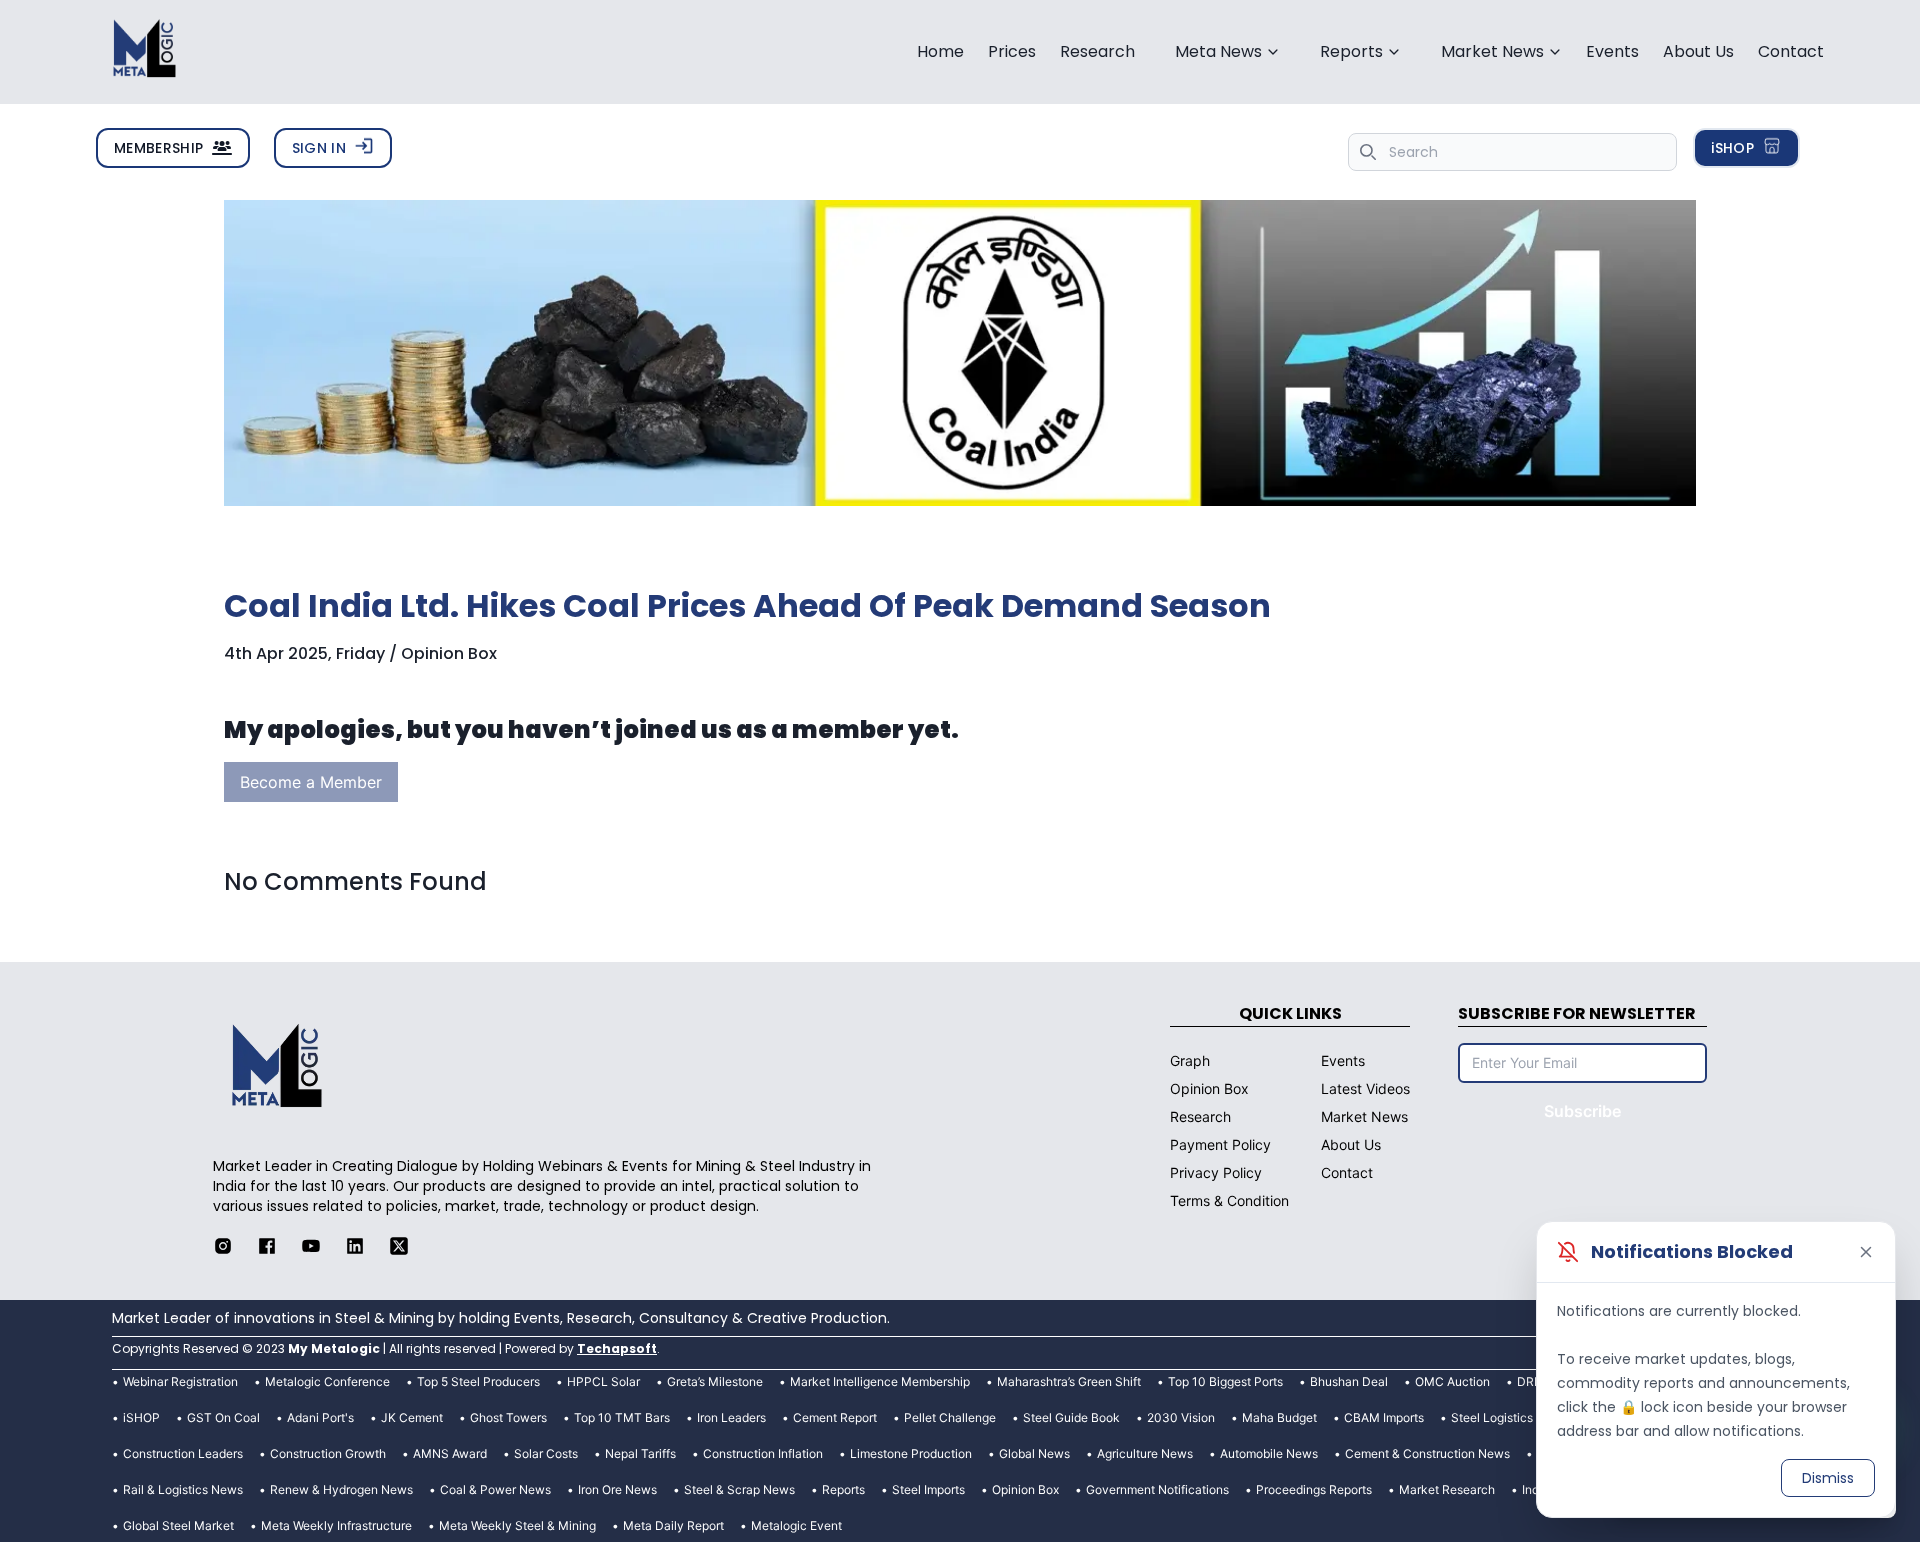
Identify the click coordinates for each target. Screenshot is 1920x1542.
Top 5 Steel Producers (478, 1381)
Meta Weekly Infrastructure (336, 1525)
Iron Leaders (731, 1417)
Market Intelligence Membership (880, 1381)
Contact (1791, 51)
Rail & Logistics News (183, 1489)
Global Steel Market (178, 1525)
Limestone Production (911, 1453)
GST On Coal (223, 1417)
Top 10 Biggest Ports (1225, 1381)
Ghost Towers (508, 1417)
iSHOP (1732, 148)
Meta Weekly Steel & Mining (517, 1525)
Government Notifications (1157, 1489)
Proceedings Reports (1314, 1489)
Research (1097, 51)
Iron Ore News (617, 1489)
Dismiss (1828, 1478)
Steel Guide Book (1071, 1417)
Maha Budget (1279, 1417)
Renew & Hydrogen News (341, 1489)
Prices (1012, 51)
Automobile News (1269, 1453)
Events (1612, 51)
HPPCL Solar (603, 1381)
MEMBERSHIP (159, 148)
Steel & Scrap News (739, 1489)
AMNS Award (450, 1453)
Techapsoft (617, 1348)
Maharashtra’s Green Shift (1069, 1381)
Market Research (1447, 1489)
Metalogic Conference (327, 1381)
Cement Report (835, 1417)
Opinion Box (1025, 1489)
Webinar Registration (180, 1381)
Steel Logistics (1492, 1417)
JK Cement (412, 1417)
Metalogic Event (796, 1525)
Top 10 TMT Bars (622, 1417)
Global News (1034, 1453)
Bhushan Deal (1349, 1381)
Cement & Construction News (1427, 1453)
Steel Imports (928, 1489)
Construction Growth (328, 1453)
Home (940, 51)
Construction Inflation (763, 1453)
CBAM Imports (1384, 1417)
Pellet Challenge (950, 1417)
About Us (1698, 51)
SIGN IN (319, 148)
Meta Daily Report (673, 1525)
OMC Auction (1452, 1381)
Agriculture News (1145, 1453)
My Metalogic (334, 1348)
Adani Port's (320, 1417)
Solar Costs (546, 1453)
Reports (843, 1489)
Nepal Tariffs (640, 1453)
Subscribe (1582, 1111)
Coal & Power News (495, 1489)
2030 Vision (1181, 1417)
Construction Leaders (183, 1453)
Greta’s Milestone (715, 1381)
